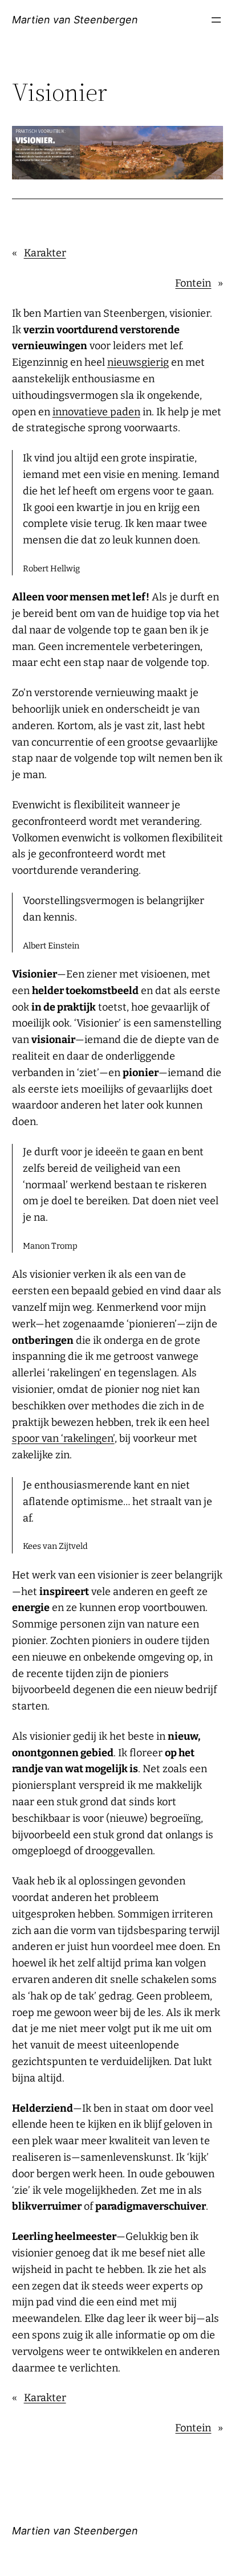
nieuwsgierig (138, 362)
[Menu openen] (216, 20)
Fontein (193, 283)
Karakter (45, 253)
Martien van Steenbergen (75, 20)
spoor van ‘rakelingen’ (63, 1438)
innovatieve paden (96, 412)
